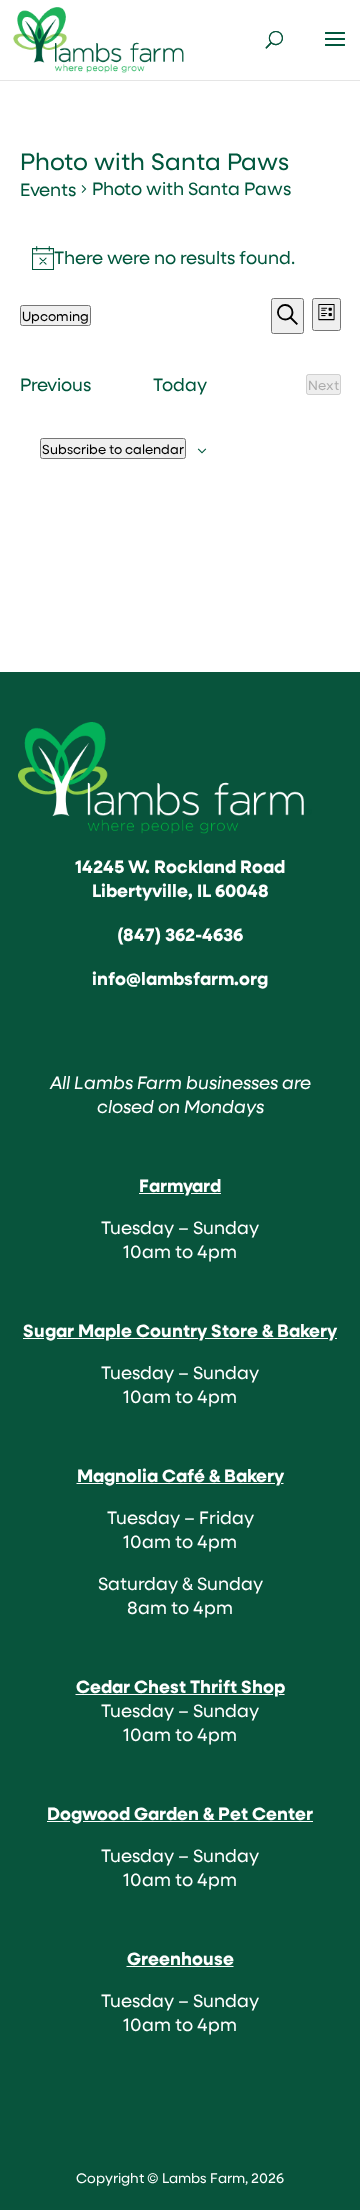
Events (48, 190)
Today (180, 385)
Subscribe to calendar (113, 448)
